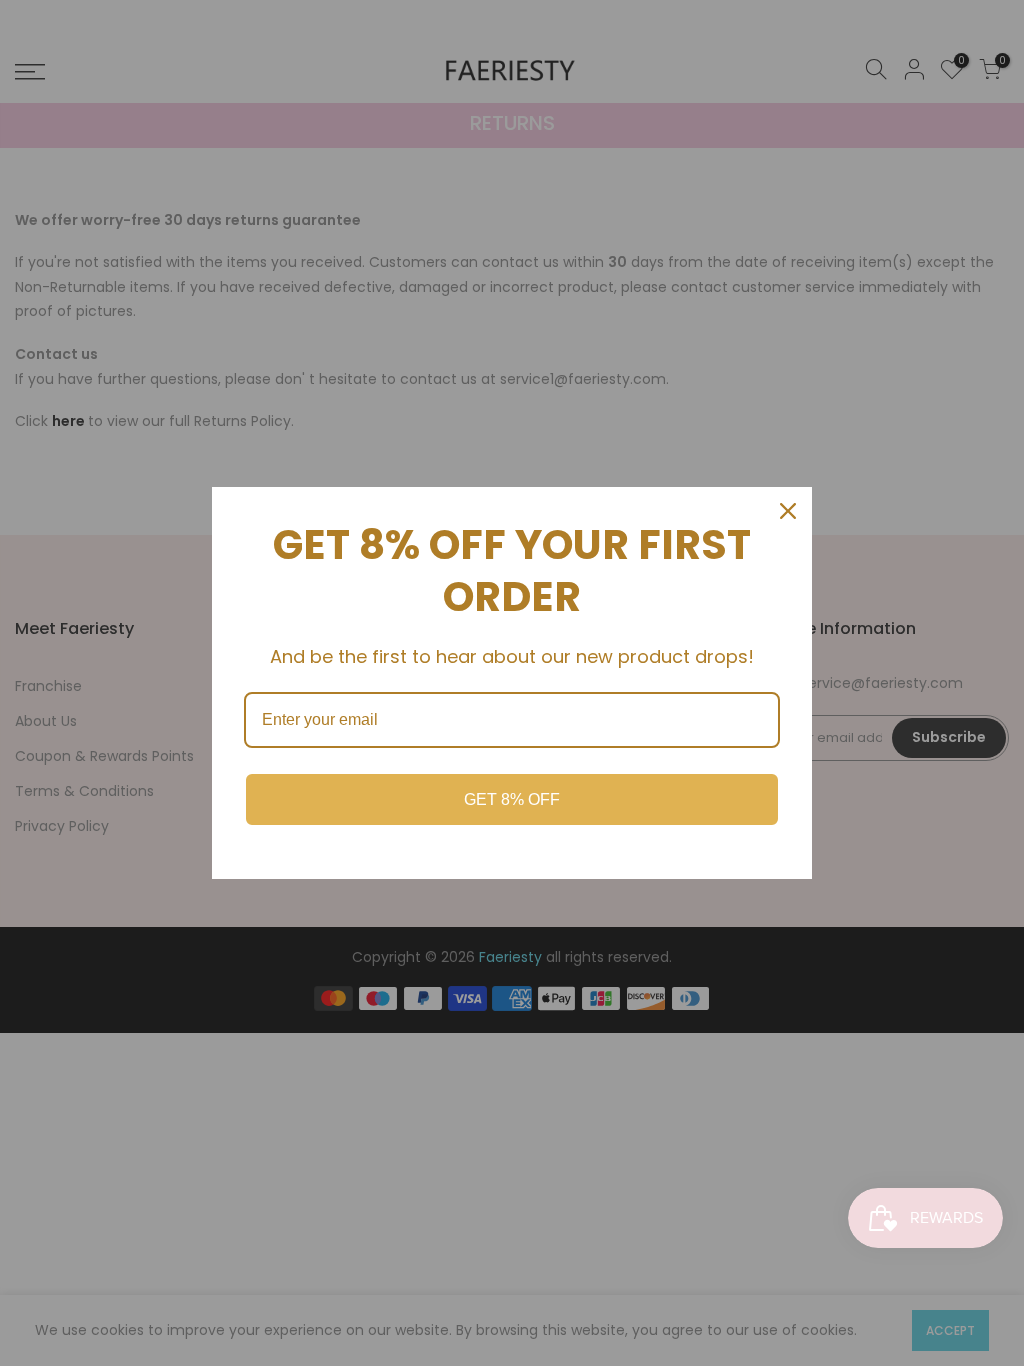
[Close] (788, 511)
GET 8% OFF (512, 799)
